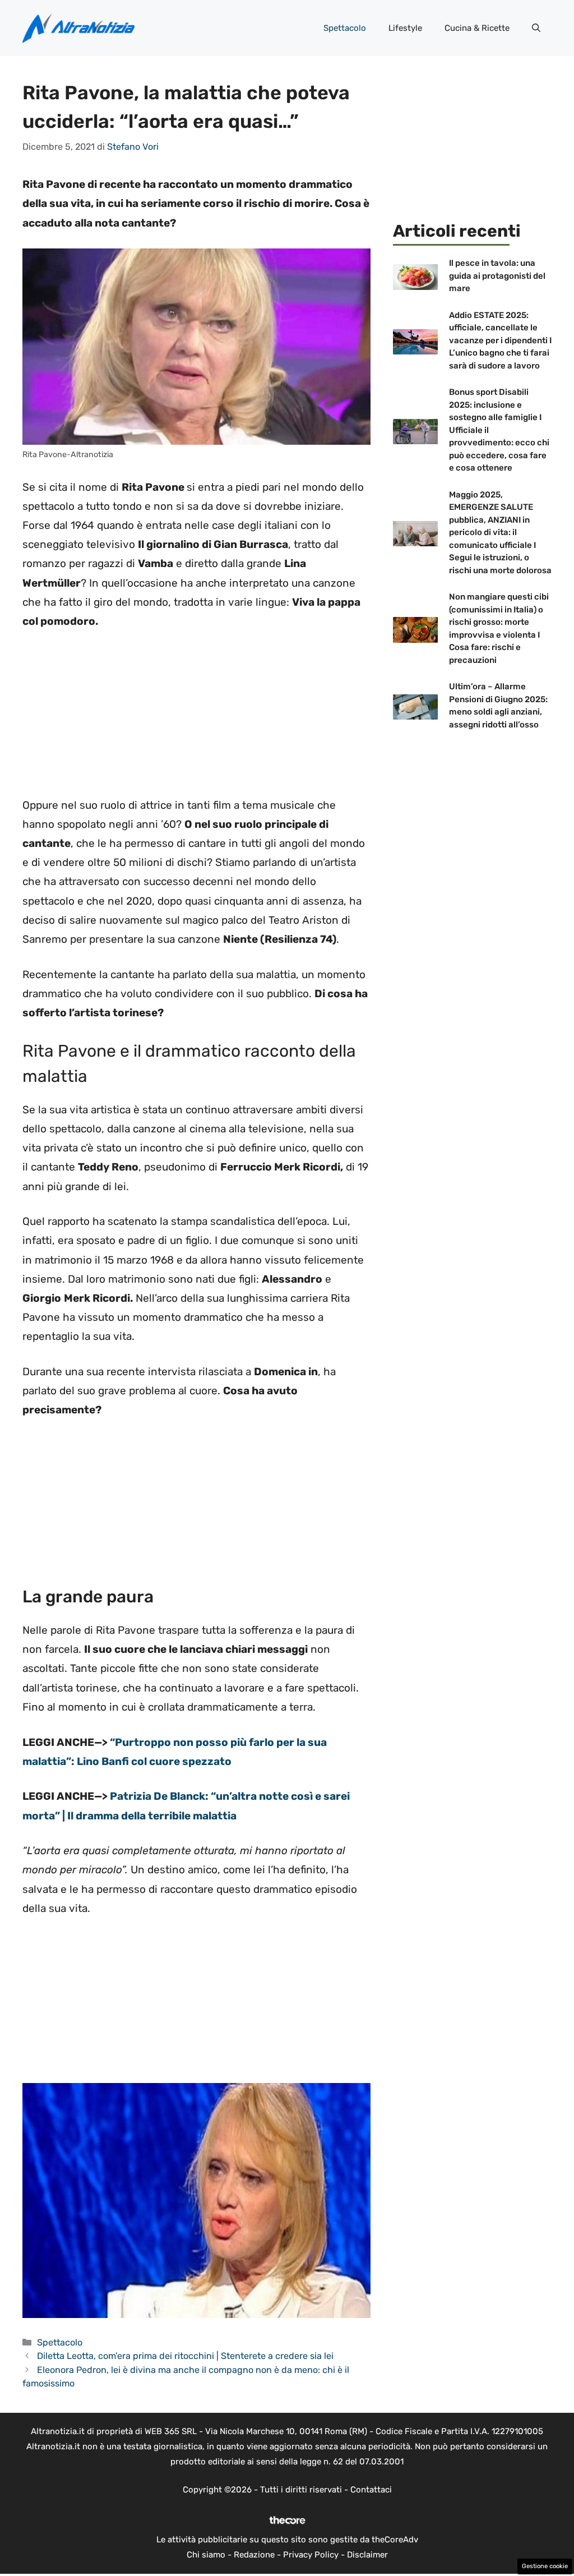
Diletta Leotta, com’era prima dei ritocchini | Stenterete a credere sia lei (185, 2356)
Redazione (254, 2555)
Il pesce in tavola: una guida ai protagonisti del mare (497, 276)
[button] (536, 28)
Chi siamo (206, 2555)
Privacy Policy (311, 2555)
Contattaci (371, 2490)
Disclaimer (367, 2555)
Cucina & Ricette (477, 28)
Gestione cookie (545, 2566)
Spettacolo (345, 28)
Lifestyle (405, 28)
